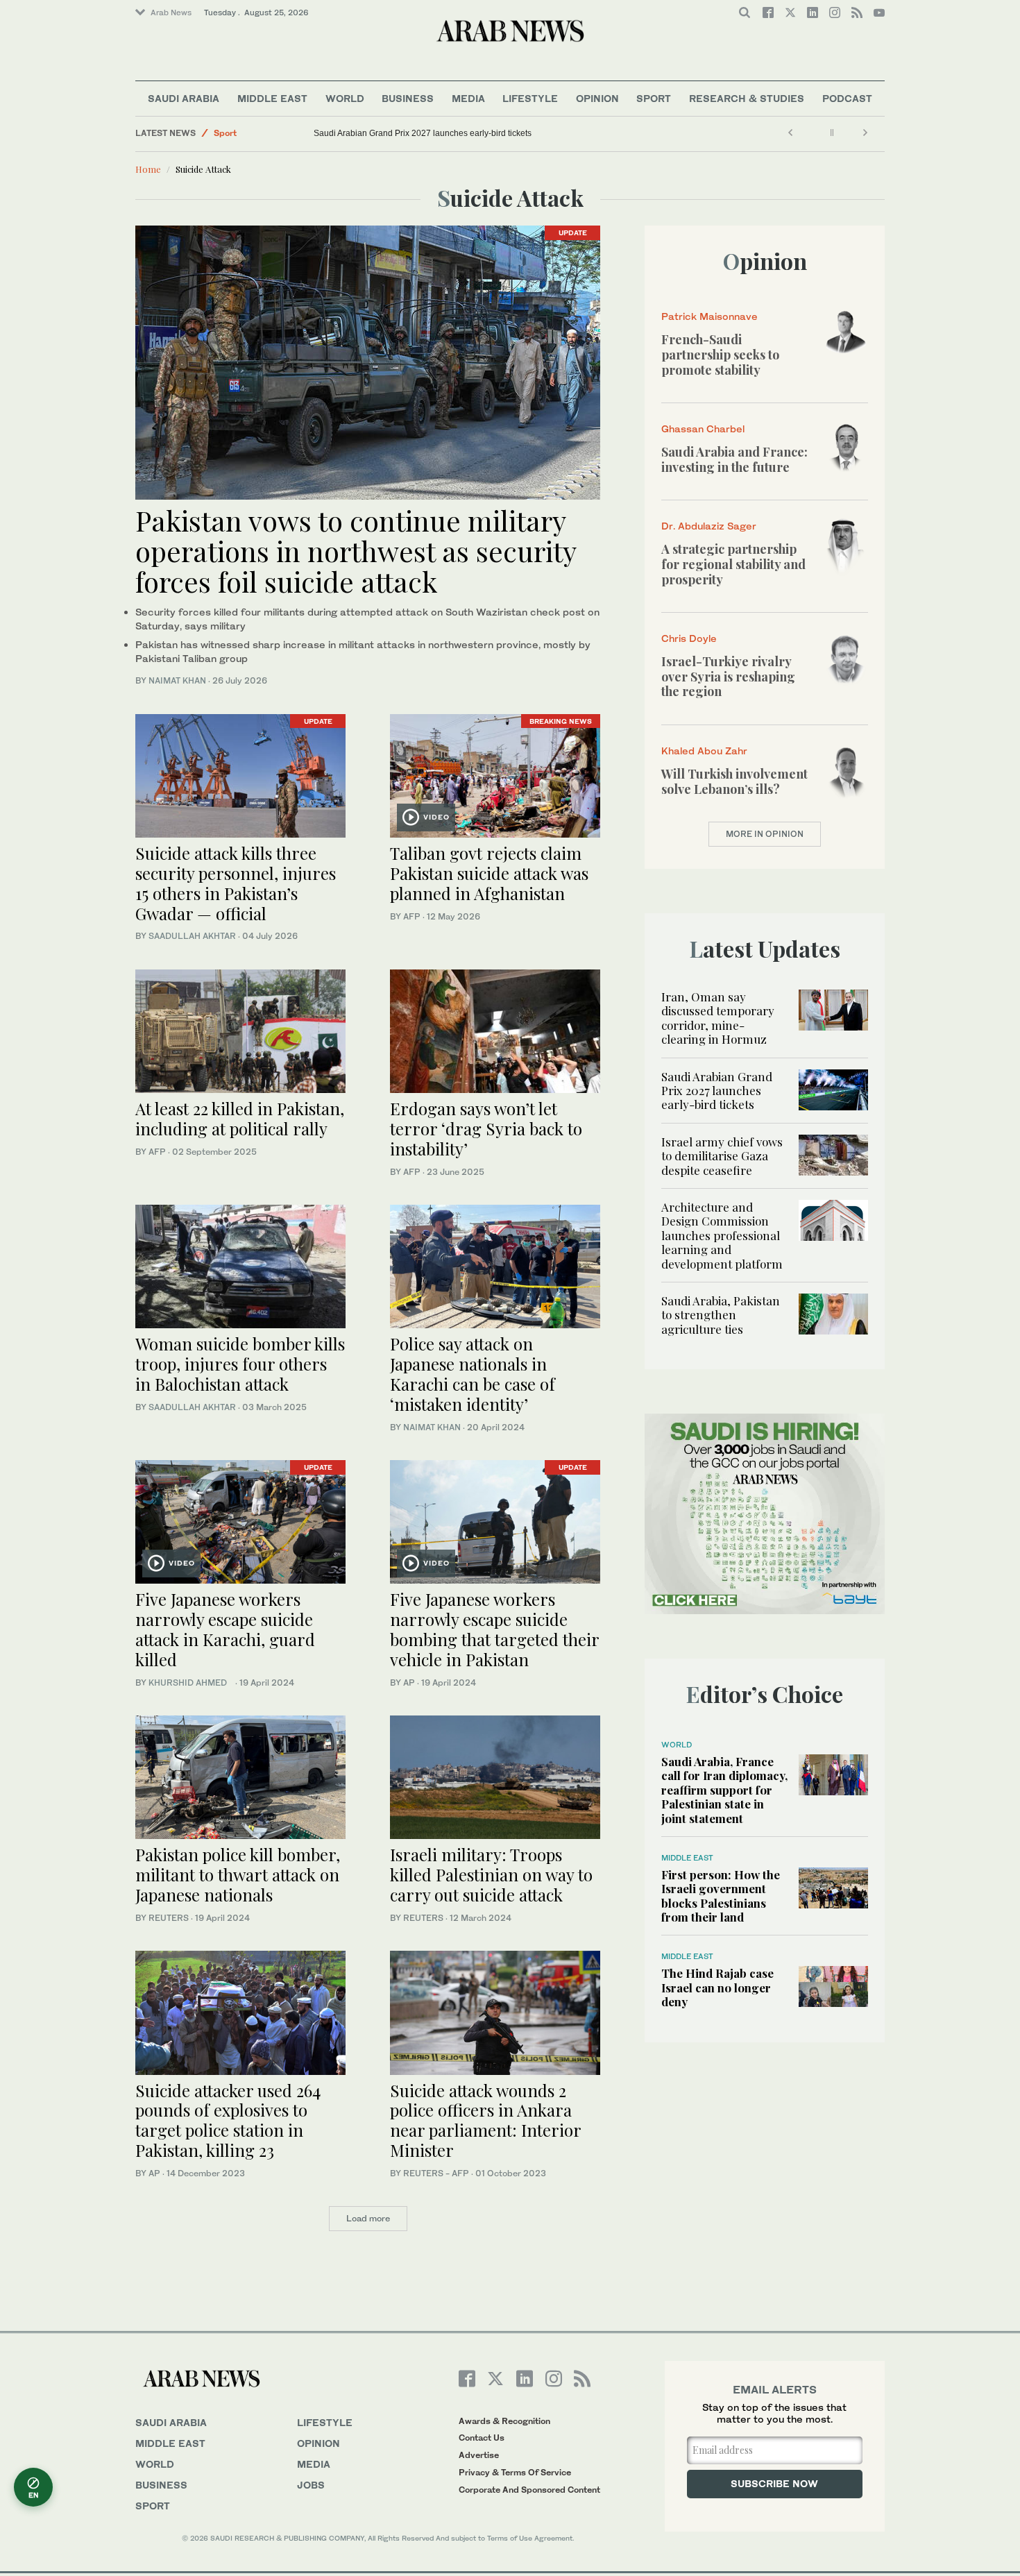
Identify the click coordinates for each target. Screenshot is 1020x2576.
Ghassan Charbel (703, 429)
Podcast (847, 98)
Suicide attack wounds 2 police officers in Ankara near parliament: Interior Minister (485, 2120)
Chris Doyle (689, 638)
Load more (368, 2218)
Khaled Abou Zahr (704, 751)
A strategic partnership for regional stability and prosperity (733, 564)
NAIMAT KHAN (177, 680)
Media (468, 98)
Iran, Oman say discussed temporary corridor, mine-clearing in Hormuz (718, 1018)
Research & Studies (747, 98)
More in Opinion (765, 834)
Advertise (479, 2455)
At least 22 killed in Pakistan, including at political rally (240, 1118)
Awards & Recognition (504, 2421)
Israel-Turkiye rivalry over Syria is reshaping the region (728, 676)
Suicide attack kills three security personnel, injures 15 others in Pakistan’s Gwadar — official (236, 883)
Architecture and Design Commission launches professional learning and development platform (722, 1235)
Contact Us (482, 2438)
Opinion (597, 98)
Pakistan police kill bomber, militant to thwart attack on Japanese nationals (238, 1874)
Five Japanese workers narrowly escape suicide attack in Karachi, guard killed (225, 1629)
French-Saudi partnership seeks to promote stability (720, 354)
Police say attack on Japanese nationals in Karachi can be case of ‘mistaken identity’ (473, 1373)
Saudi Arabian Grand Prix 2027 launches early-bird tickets (423, 133)
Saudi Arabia (184, 98)
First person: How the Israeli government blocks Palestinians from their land (721, 1896)
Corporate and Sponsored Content (529, 2490)
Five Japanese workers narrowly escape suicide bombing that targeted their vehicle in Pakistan (494, 1629)
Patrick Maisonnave (709, 316)
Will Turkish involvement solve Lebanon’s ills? (734, 781)
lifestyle (325, 2422)
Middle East (272, 98)
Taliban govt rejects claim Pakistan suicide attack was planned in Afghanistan (489, 873)
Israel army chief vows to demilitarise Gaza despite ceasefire (722, 1156)
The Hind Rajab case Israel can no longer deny (717, 1987)
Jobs (311, 2485)
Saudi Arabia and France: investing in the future (734, 459)
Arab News (171, 12)
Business (408, 98)
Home (148, 169)
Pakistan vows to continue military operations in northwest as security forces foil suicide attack (356, 551)
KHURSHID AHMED (191, 1683)
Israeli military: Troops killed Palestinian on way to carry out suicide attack (491, 1874)
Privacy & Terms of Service (515, 2472)
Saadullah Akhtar (192, 936)
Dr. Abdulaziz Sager (709, 526)
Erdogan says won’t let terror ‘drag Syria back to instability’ (486, 1128)
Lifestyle (530, 98)
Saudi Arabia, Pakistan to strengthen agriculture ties (721, 1315)
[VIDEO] (495, 774)
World (345, 98)
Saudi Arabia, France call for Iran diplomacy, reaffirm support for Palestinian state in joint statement (724, 1790)
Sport (654, 98)
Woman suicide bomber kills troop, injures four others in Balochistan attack (240, 1364)
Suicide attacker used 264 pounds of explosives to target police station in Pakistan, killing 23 (228, 2120)
